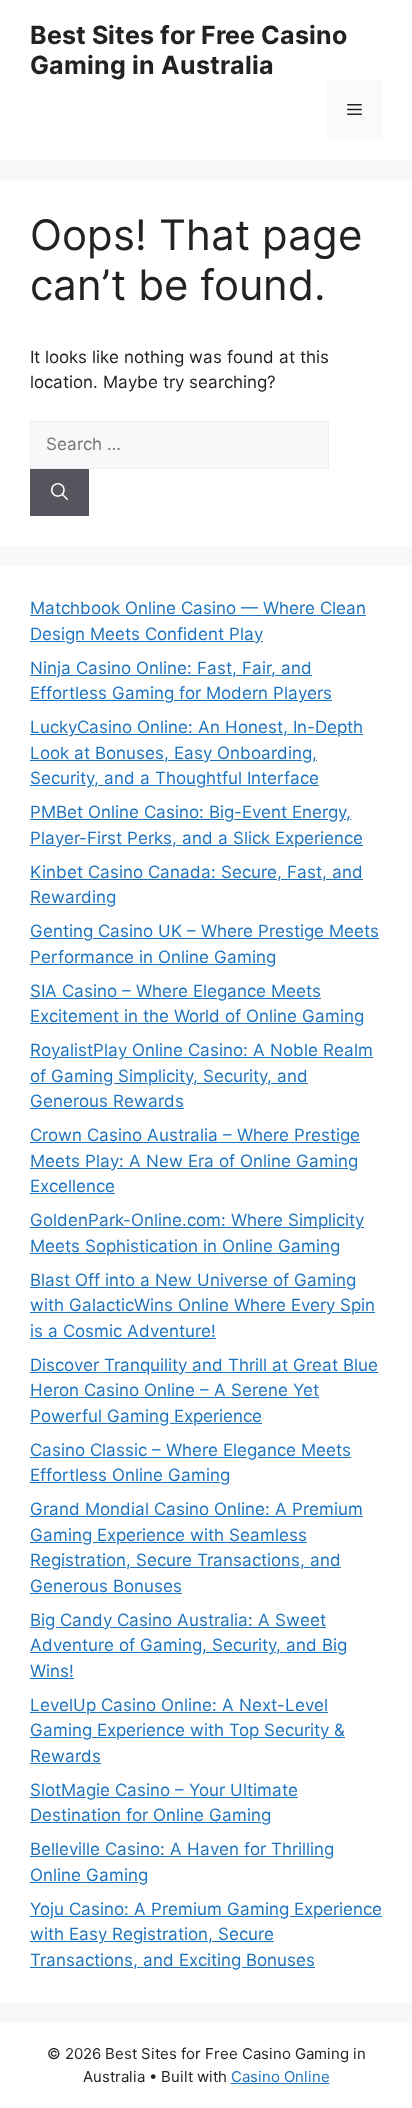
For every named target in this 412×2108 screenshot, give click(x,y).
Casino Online (280, 2076)
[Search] (59, 493)
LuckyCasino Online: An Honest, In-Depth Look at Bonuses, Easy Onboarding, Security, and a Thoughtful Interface (196, 752)
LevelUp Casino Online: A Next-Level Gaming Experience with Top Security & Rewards (187, 1730)
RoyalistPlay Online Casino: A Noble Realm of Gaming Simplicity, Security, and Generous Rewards (201, 1075)
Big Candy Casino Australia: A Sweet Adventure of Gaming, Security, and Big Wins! (188, 1645)
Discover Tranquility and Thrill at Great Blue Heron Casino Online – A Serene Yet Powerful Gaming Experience (204, 1390)
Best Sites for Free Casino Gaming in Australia (188, 50)
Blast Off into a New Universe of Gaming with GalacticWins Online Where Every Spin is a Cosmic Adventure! (202, 1305)
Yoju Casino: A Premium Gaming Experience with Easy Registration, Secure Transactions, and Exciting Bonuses (206, 1934)
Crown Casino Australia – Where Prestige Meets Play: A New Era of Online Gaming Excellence (195, 1160)
